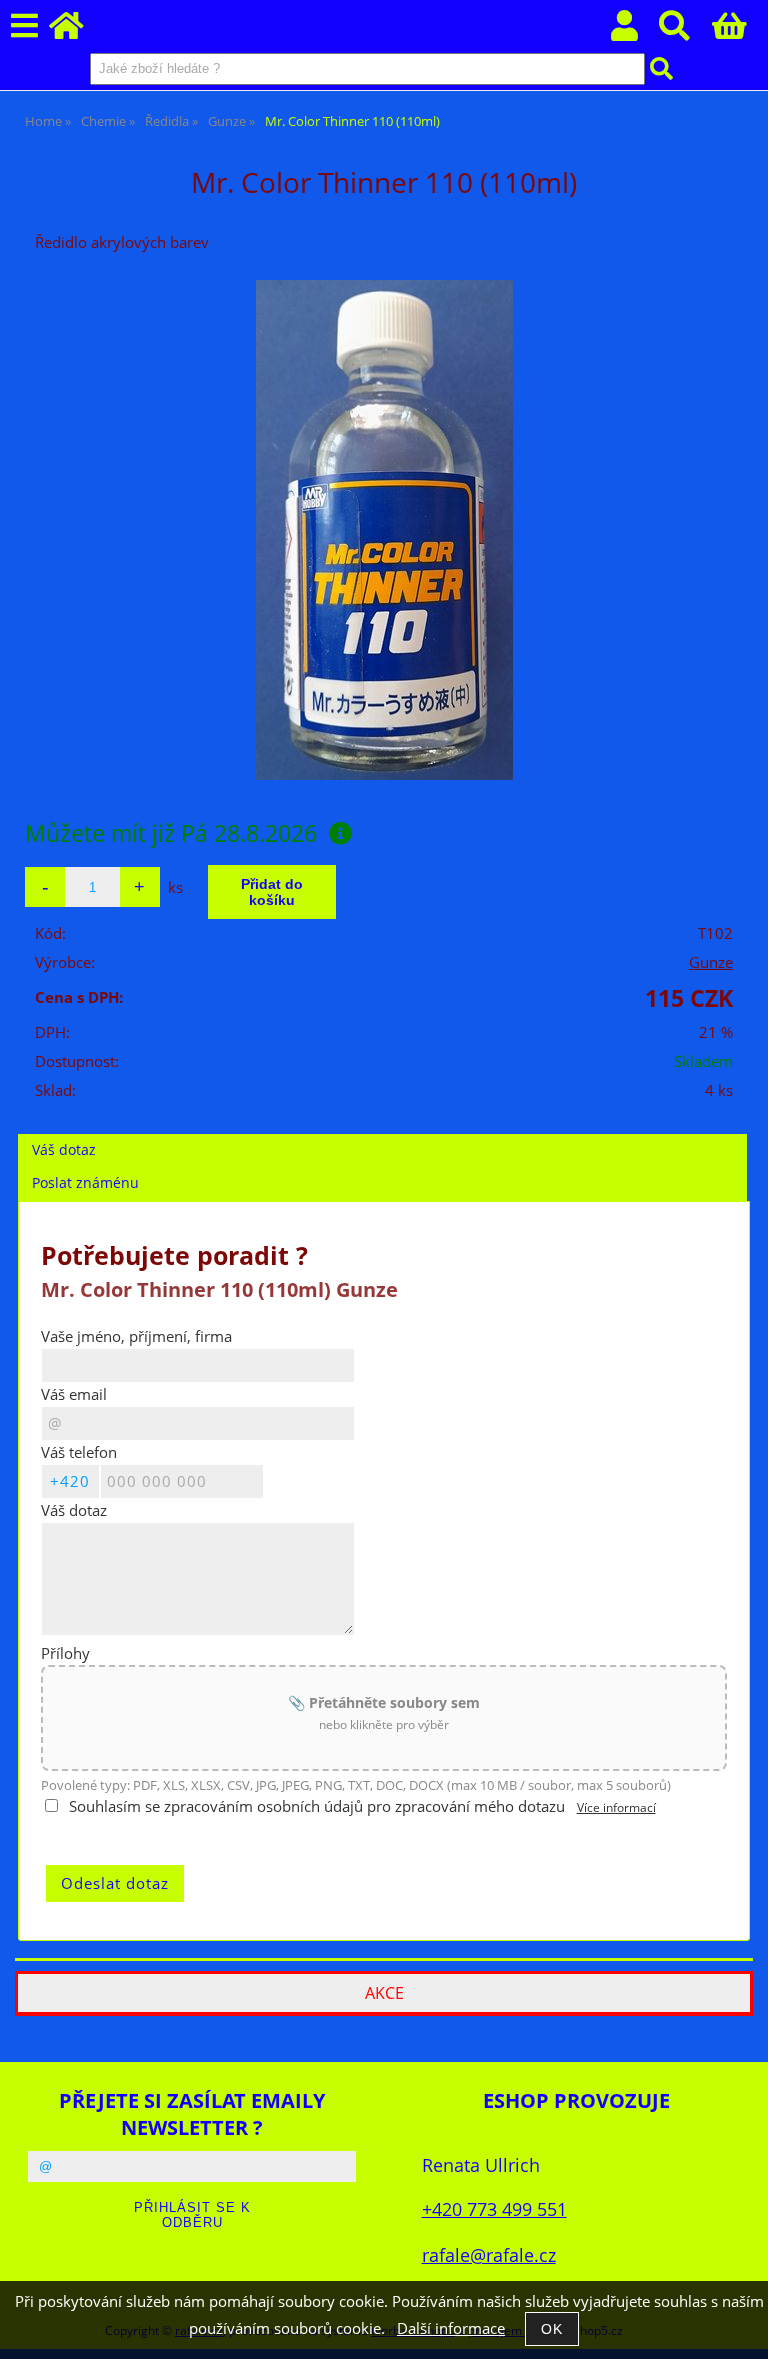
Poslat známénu (85, 1182)
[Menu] (24, 26)
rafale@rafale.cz (489, 2254)
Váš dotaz (64, 1149)
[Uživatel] (635, 31)
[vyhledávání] (685, 31)
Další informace (451, 2328)
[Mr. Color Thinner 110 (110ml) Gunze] (384, 530)
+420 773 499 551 (494, 2208)
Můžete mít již (171, 833)
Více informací (616, 1807)
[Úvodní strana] (77, 31)
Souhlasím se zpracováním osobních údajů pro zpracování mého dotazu (317, 1806)
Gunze (711, 962)
